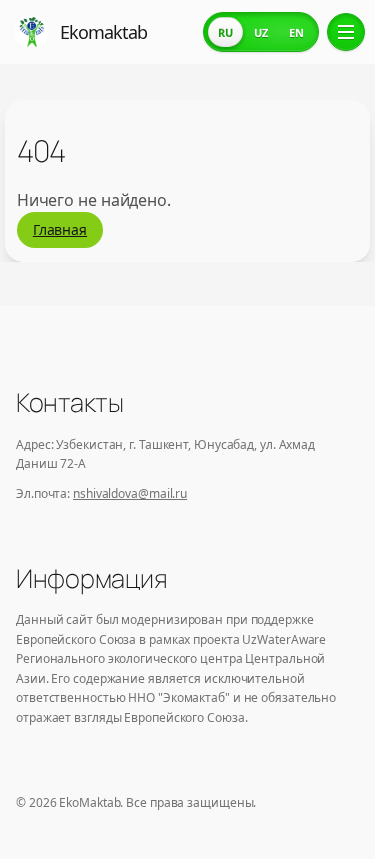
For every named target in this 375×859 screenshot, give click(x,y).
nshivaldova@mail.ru (130, 493)
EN (296, 32)
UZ (261, 32)
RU (225, 32)
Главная (60, 229)
